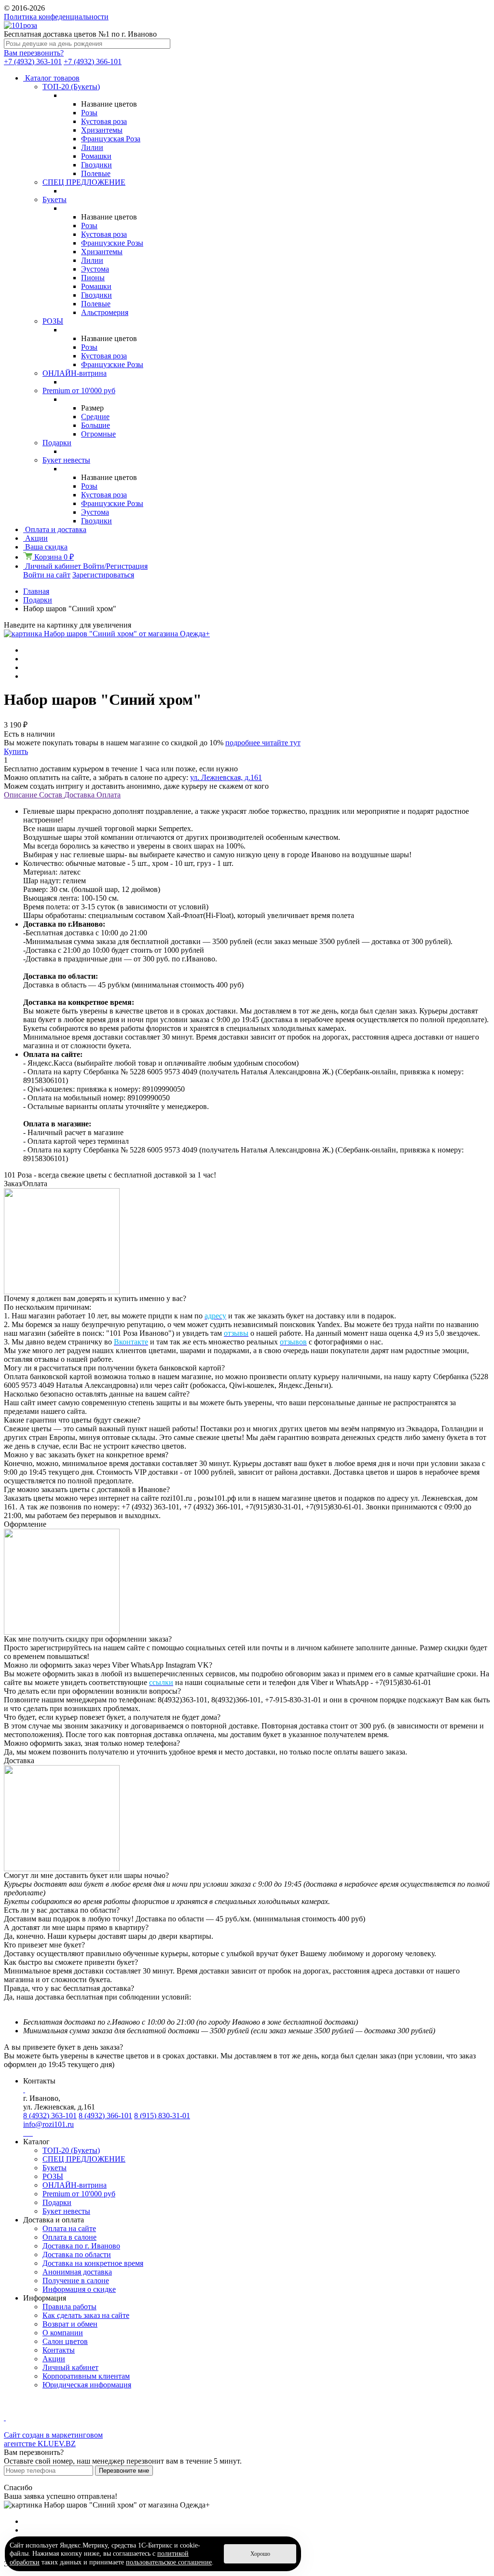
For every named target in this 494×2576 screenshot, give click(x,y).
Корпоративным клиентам (86, 2376)
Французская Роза (111, 139)
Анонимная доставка (77, 2272)
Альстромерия (105, 312)
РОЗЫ (53, 321)
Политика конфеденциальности (56, 17)
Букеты (55, 199)
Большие (96, 425)
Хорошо (260, 2554)
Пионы (93, 278)
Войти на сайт (47, 575)
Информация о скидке (79, 2289)
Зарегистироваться (103, 575)
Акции (54, 2359)
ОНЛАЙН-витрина (75, 373)
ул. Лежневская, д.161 (226, 777)
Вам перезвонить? (34, 53)
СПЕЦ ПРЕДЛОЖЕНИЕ (84, 182)
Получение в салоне (76, 2281)
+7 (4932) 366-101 (93, 62)
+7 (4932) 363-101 (33, 62)
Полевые (96, 173)
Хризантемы (102, 130)
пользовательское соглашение (169, 2562)
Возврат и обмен (70, 2324)
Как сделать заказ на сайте (86, 2315)
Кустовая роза (104, 121)
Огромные (98, 434)
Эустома (95, 269)
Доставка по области (77, 2254)
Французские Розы (112, 243)
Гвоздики (96, 165)
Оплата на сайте (69, 2228)
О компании (63, 2333)
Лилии (92, 147)
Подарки (57, 443)
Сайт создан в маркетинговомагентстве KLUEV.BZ (53, 2439)
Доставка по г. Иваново (81, 2246)
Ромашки (96, 156)
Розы (89, 113)
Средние (95, 417)
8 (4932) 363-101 (50, 2116)
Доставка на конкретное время (93, 2263)
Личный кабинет (70, 2367)
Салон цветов (65, 2341)
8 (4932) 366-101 (105, 2116)
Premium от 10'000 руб (79, 391)
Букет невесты (66, 460)
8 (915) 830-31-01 (162, 2116)
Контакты (59, 2350)
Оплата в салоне (69, 2237)
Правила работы (69, 2307)
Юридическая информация (87, 2385)
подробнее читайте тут (263, 743)
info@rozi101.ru (48, 2124)
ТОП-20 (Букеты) (71, 87)
